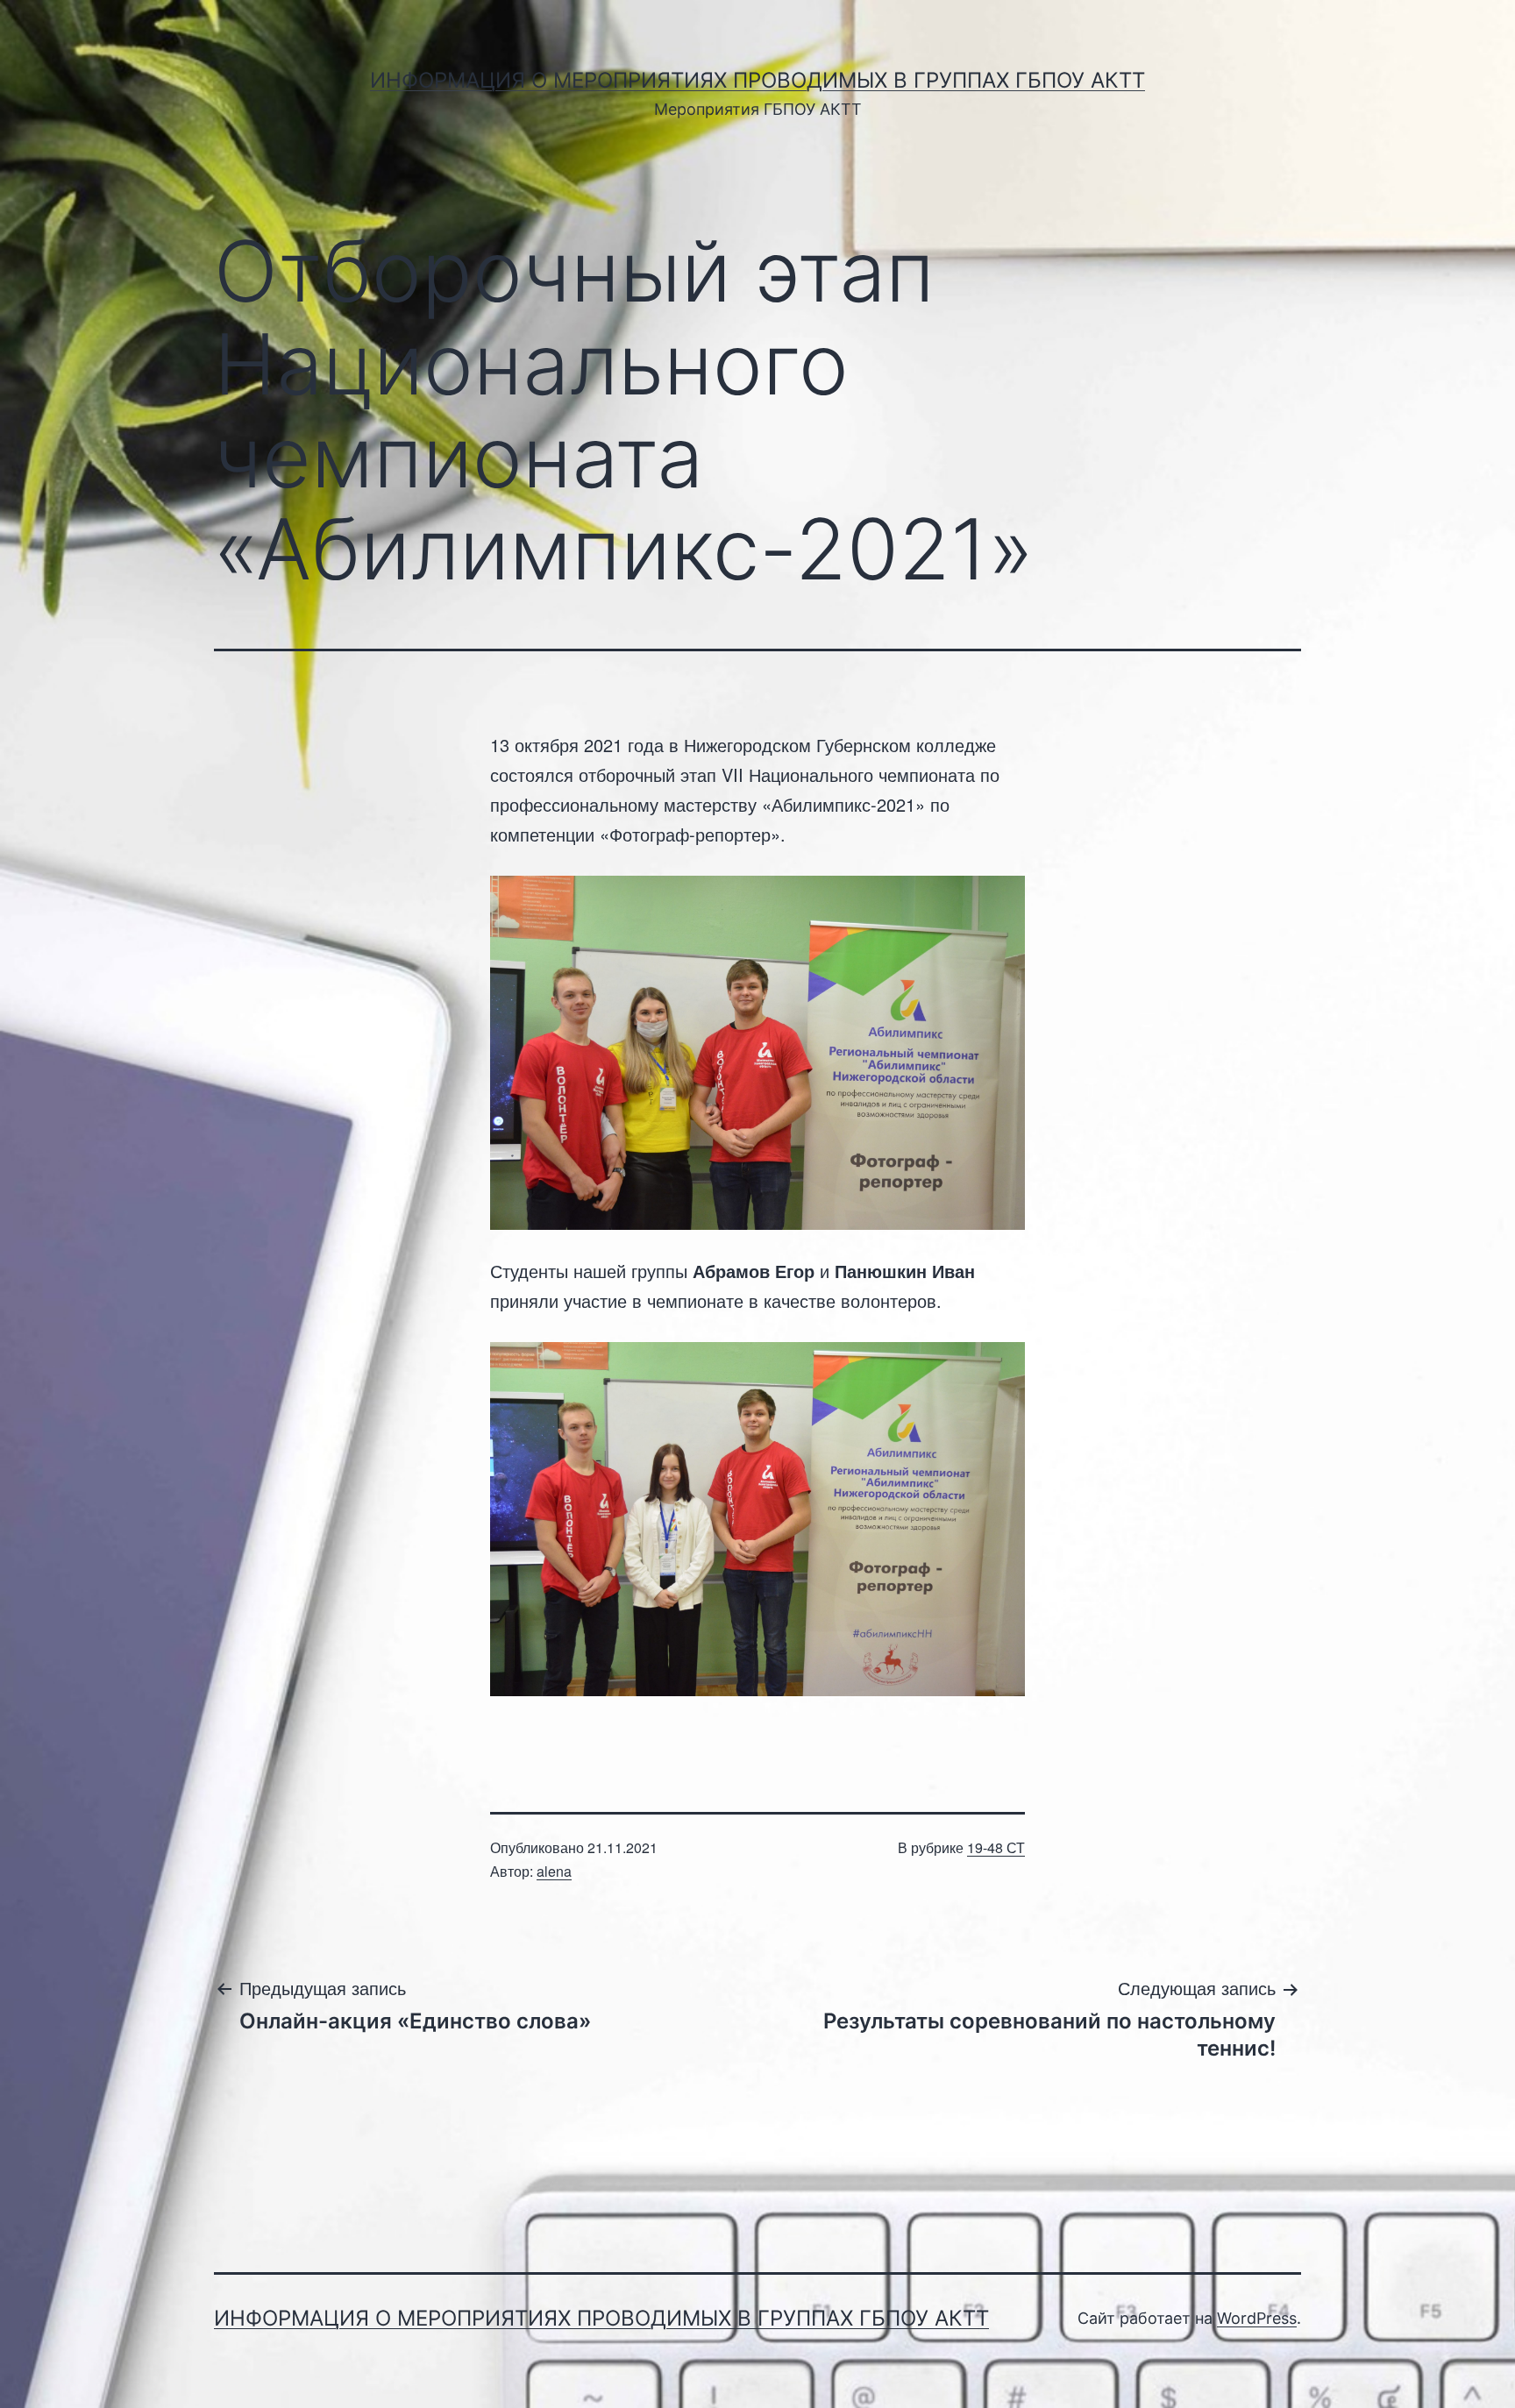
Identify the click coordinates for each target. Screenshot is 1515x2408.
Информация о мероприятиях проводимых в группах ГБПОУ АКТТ (757, 80)
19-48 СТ (996, 1847)
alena (554, 1871)
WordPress (1257, 2318)
